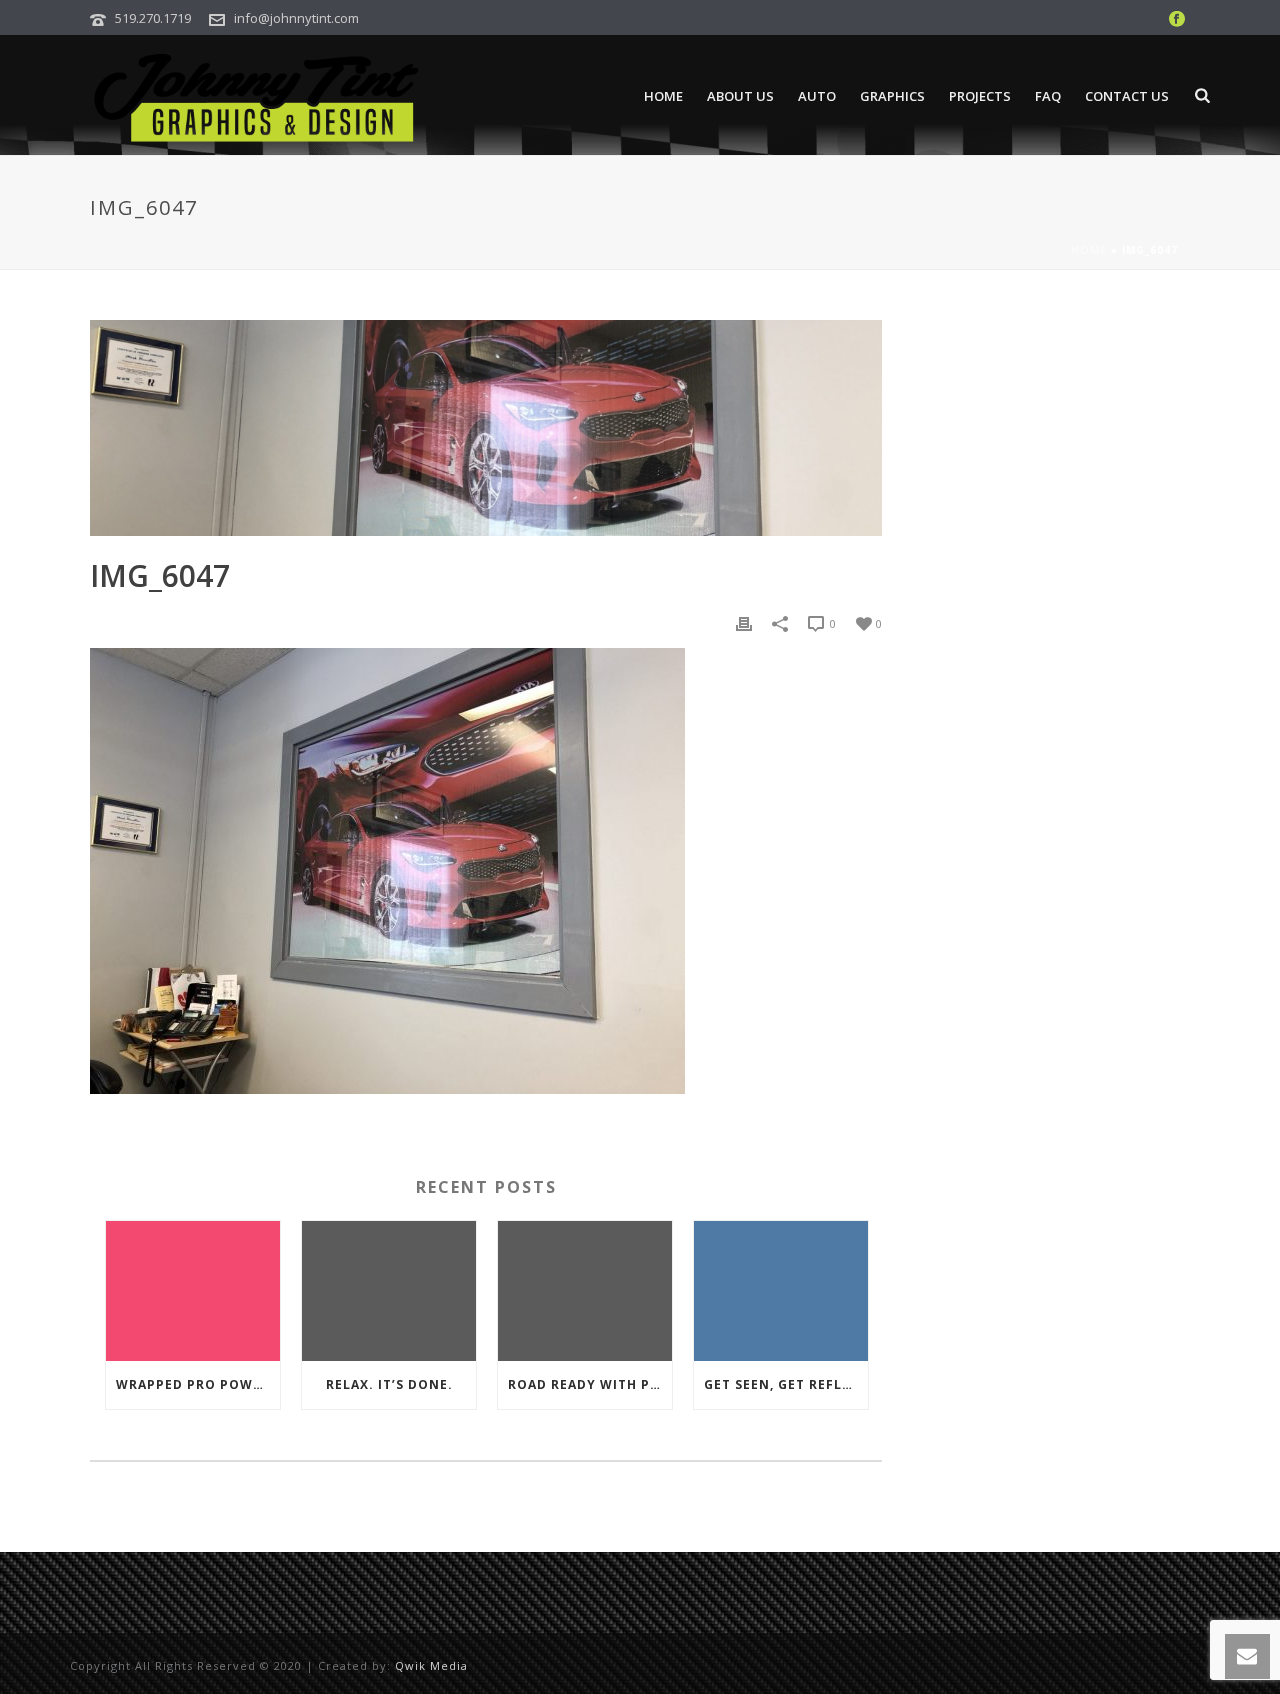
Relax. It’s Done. (389, 1384)
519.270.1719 (153, 18)
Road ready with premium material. (590, 1384)
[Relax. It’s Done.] (389, 1291)
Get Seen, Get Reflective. (786, 1384)
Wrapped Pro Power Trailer (198, 1384)
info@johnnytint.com (296, 18)
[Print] (744, 622)
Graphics (892, 96)
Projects (980, 96)
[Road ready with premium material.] (585, 1291)
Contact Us (1127, 96)
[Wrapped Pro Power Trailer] (193, 1291)
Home (663, 96)
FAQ (1048, 96)
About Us (740, 96)
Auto (817, 96)
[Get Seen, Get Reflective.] (781, 1291)
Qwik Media (431, 1665)
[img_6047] (486, 428)
